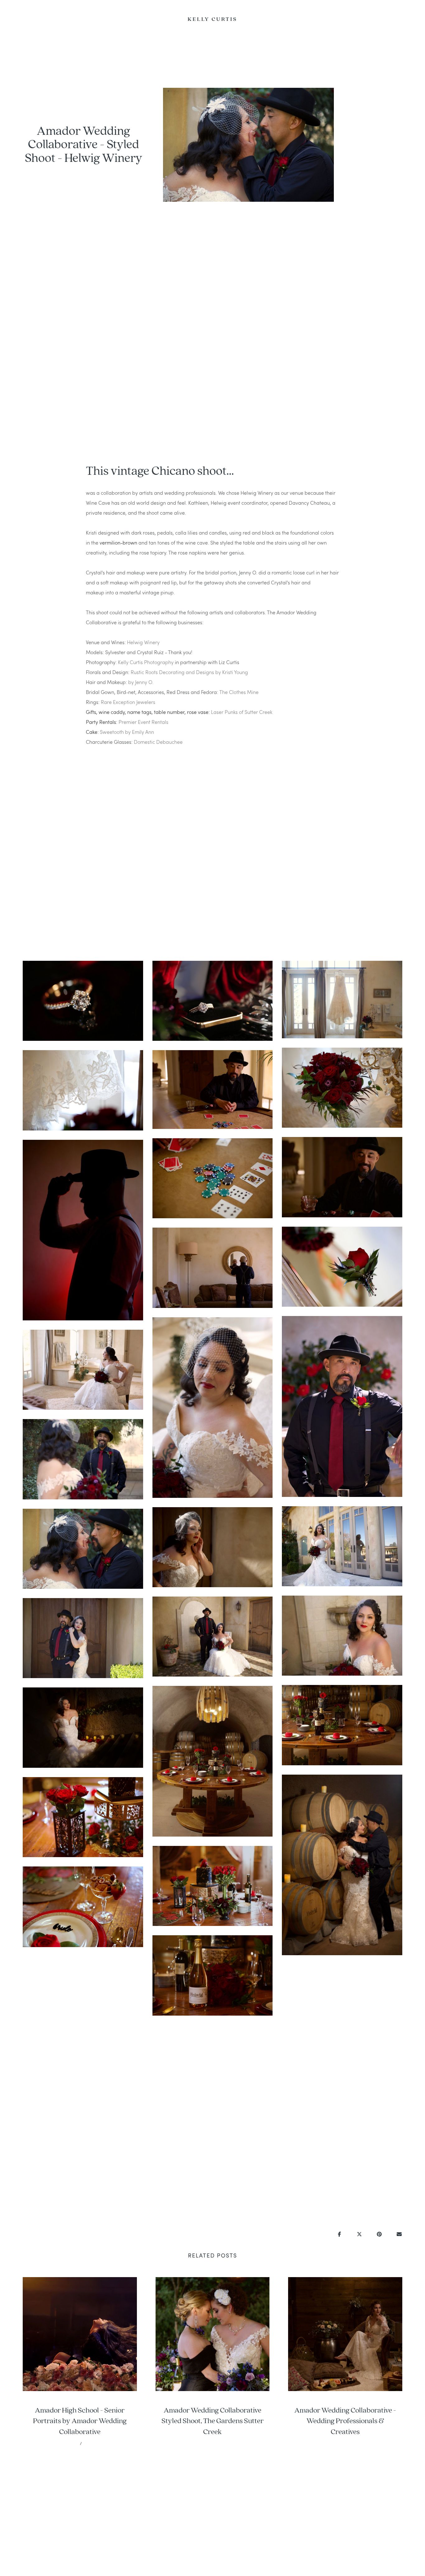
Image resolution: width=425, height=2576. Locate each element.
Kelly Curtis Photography (146, 662)
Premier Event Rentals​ (143, 722)
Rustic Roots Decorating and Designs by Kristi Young (189, 672)
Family (378, 20)
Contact (36, 20)
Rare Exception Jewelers (129, 702)
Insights (403, 20)
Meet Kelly (23, 20)
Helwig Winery (143, 642)
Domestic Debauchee (158, 742)
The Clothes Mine (240, 692)
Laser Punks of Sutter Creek (241, 712)
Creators (390, 20)
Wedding (48, 20)
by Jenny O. (141, 682)
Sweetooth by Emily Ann (127, 732)
